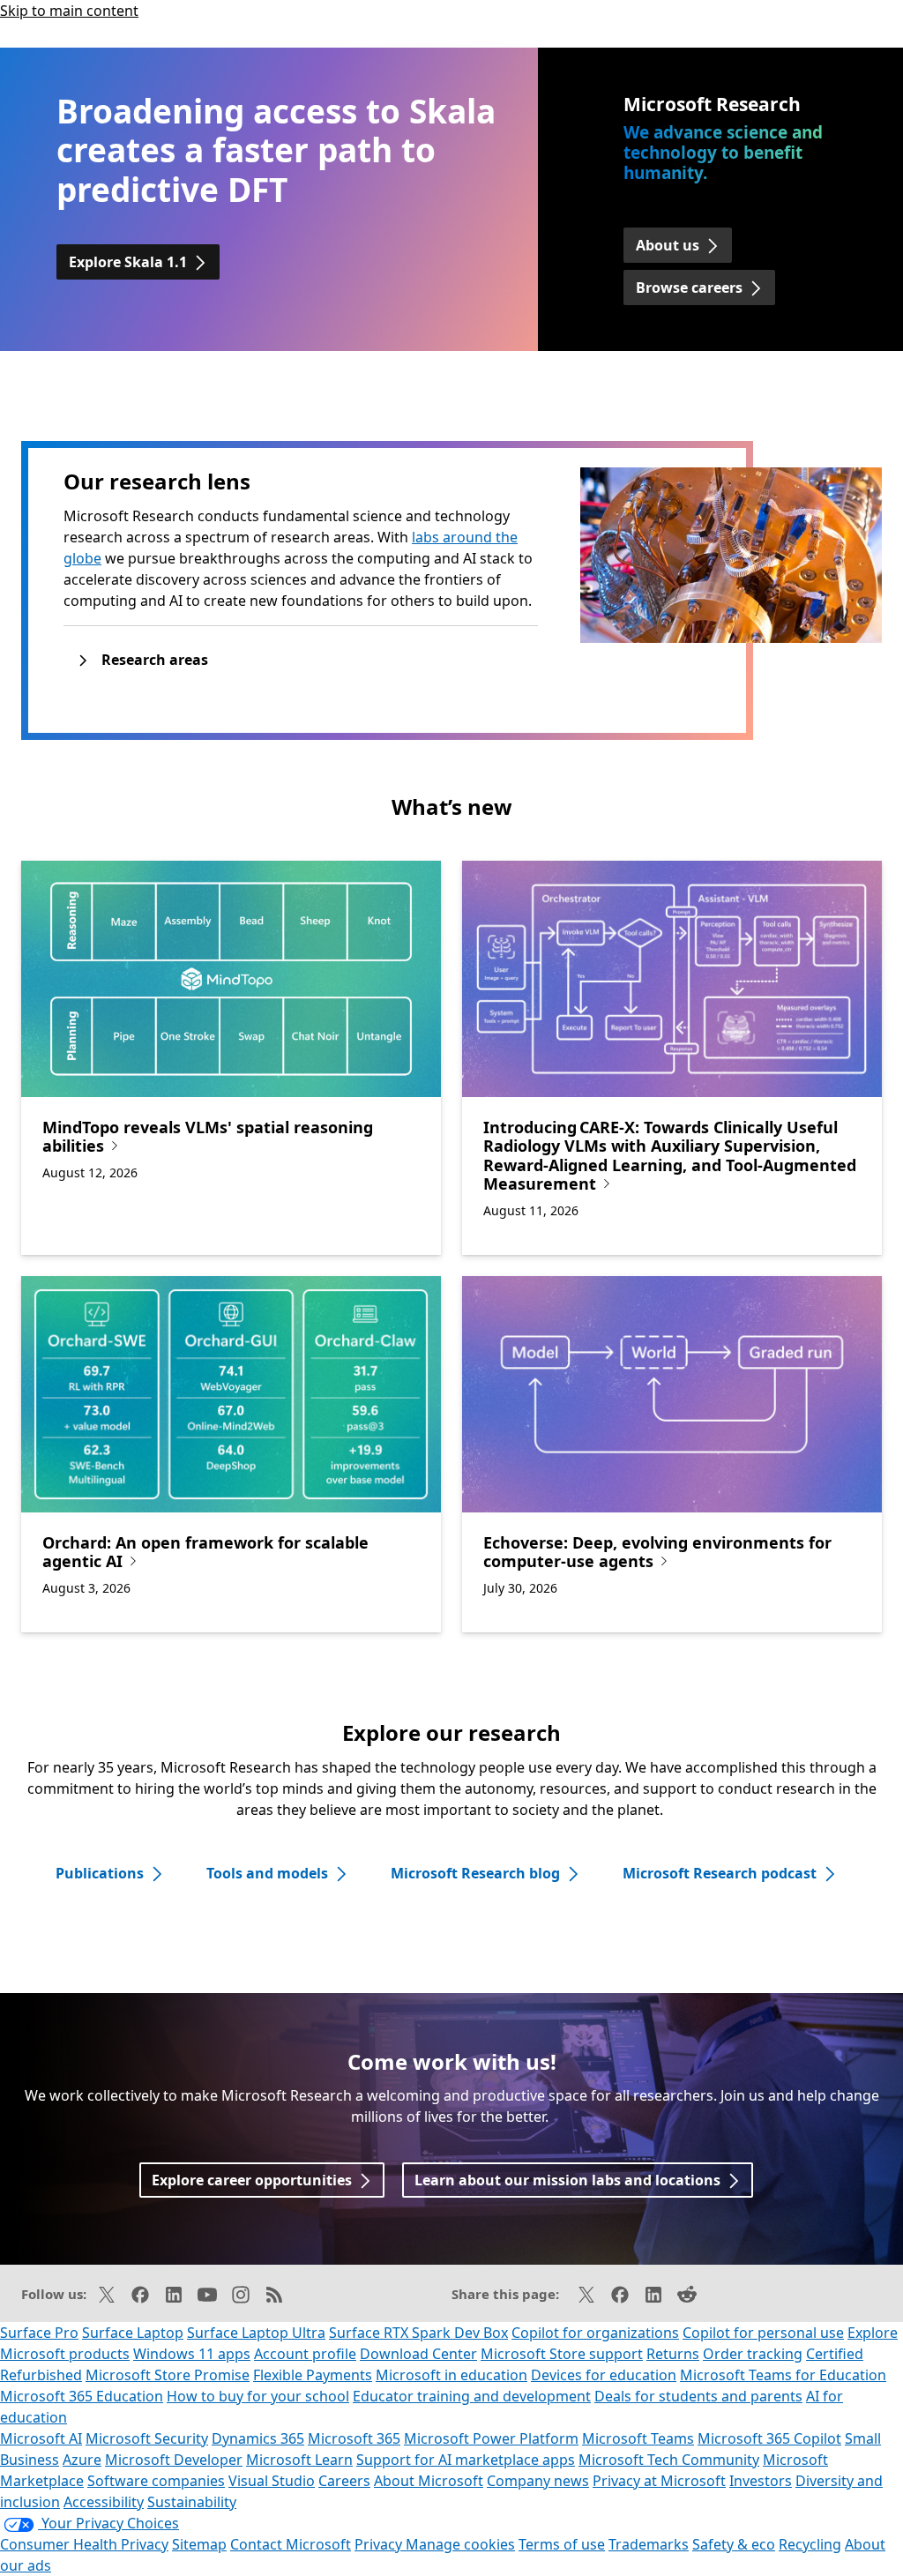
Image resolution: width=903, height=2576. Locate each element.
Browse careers (689, 287)
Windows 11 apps (192, 2354)
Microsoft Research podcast (720, 1873)
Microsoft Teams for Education (783, 2375)
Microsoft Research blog (475, 1873)
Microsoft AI (41, 2438)
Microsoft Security (147, 2438)
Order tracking (753, 2354)
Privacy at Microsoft (659, 2481)
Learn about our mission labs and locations (567, 2180)
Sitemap (199, 2544)
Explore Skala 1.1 (128, 262)
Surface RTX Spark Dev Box (418, 2333)
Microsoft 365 (354, 2438)
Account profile (305, 2354)
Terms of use (562, 2544)
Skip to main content (69, 11)
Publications (100, 1873)
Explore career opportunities (252, 2180)
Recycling (810, 2544)
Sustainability (192, 2502)
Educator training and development (472, 2396)
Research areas (155, 660)
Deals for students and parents (698, 2396)
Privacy (380, 2544)
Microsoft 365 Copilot (769, 2438)
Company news (538, 2481)
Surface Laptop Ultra (256, 2333)
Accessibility (104, 2502)
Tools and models (267, 1873)
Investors (761, 2481)
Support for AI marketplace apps (466, 2460)
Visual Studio (272, 2481)
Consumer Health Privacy (84, 2544)
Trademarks (649, 2544)
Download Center (418, 2354)
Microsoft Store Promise (168, 2375)
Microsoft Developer (174, 2460)
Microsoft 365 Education (82, 2396)
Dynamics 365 (258, 2438)
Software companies (156, 2481)
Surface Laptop (133, 2333)
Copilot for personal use (763, 2333)
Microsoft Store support (562, 2354)
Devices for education (604, 2375)
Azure (82, 2460)
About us (668, 245)
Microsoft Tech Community (669, 2460)
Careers (344, 2481)
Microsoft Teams (638, 2438)
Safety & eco (734, 2544)
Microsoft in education (451, 2375)
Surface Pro (39, 2333)
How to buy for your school (258, 2396)
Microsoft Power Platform (491, 2438)
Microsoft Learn (299, 2460)
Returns (673, 2354)
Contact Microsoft (291, 2544)
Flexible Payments (313, 2375)
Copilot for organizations (595, 2333)
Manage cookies (460, 2544)
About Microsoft (429, 2481)
